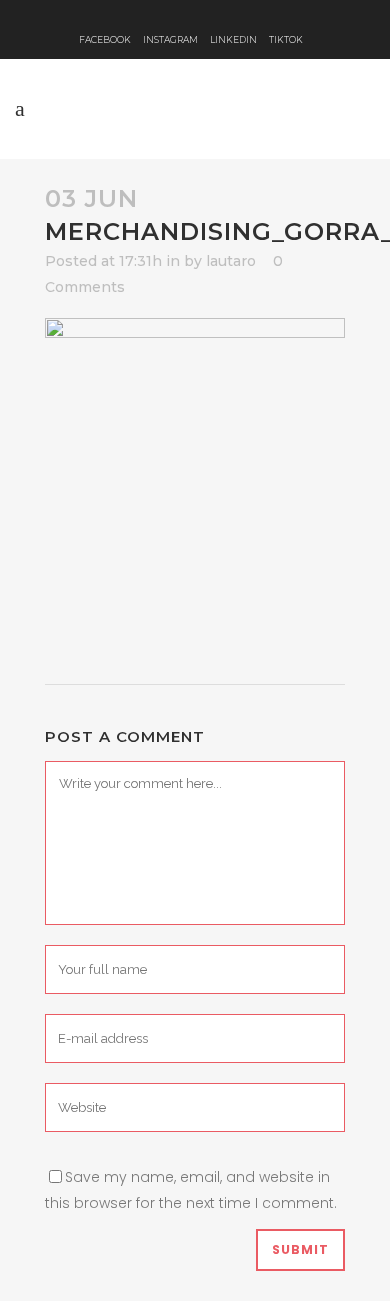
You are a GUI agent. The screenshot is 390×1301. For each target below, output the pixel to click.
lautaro (231, 261)
